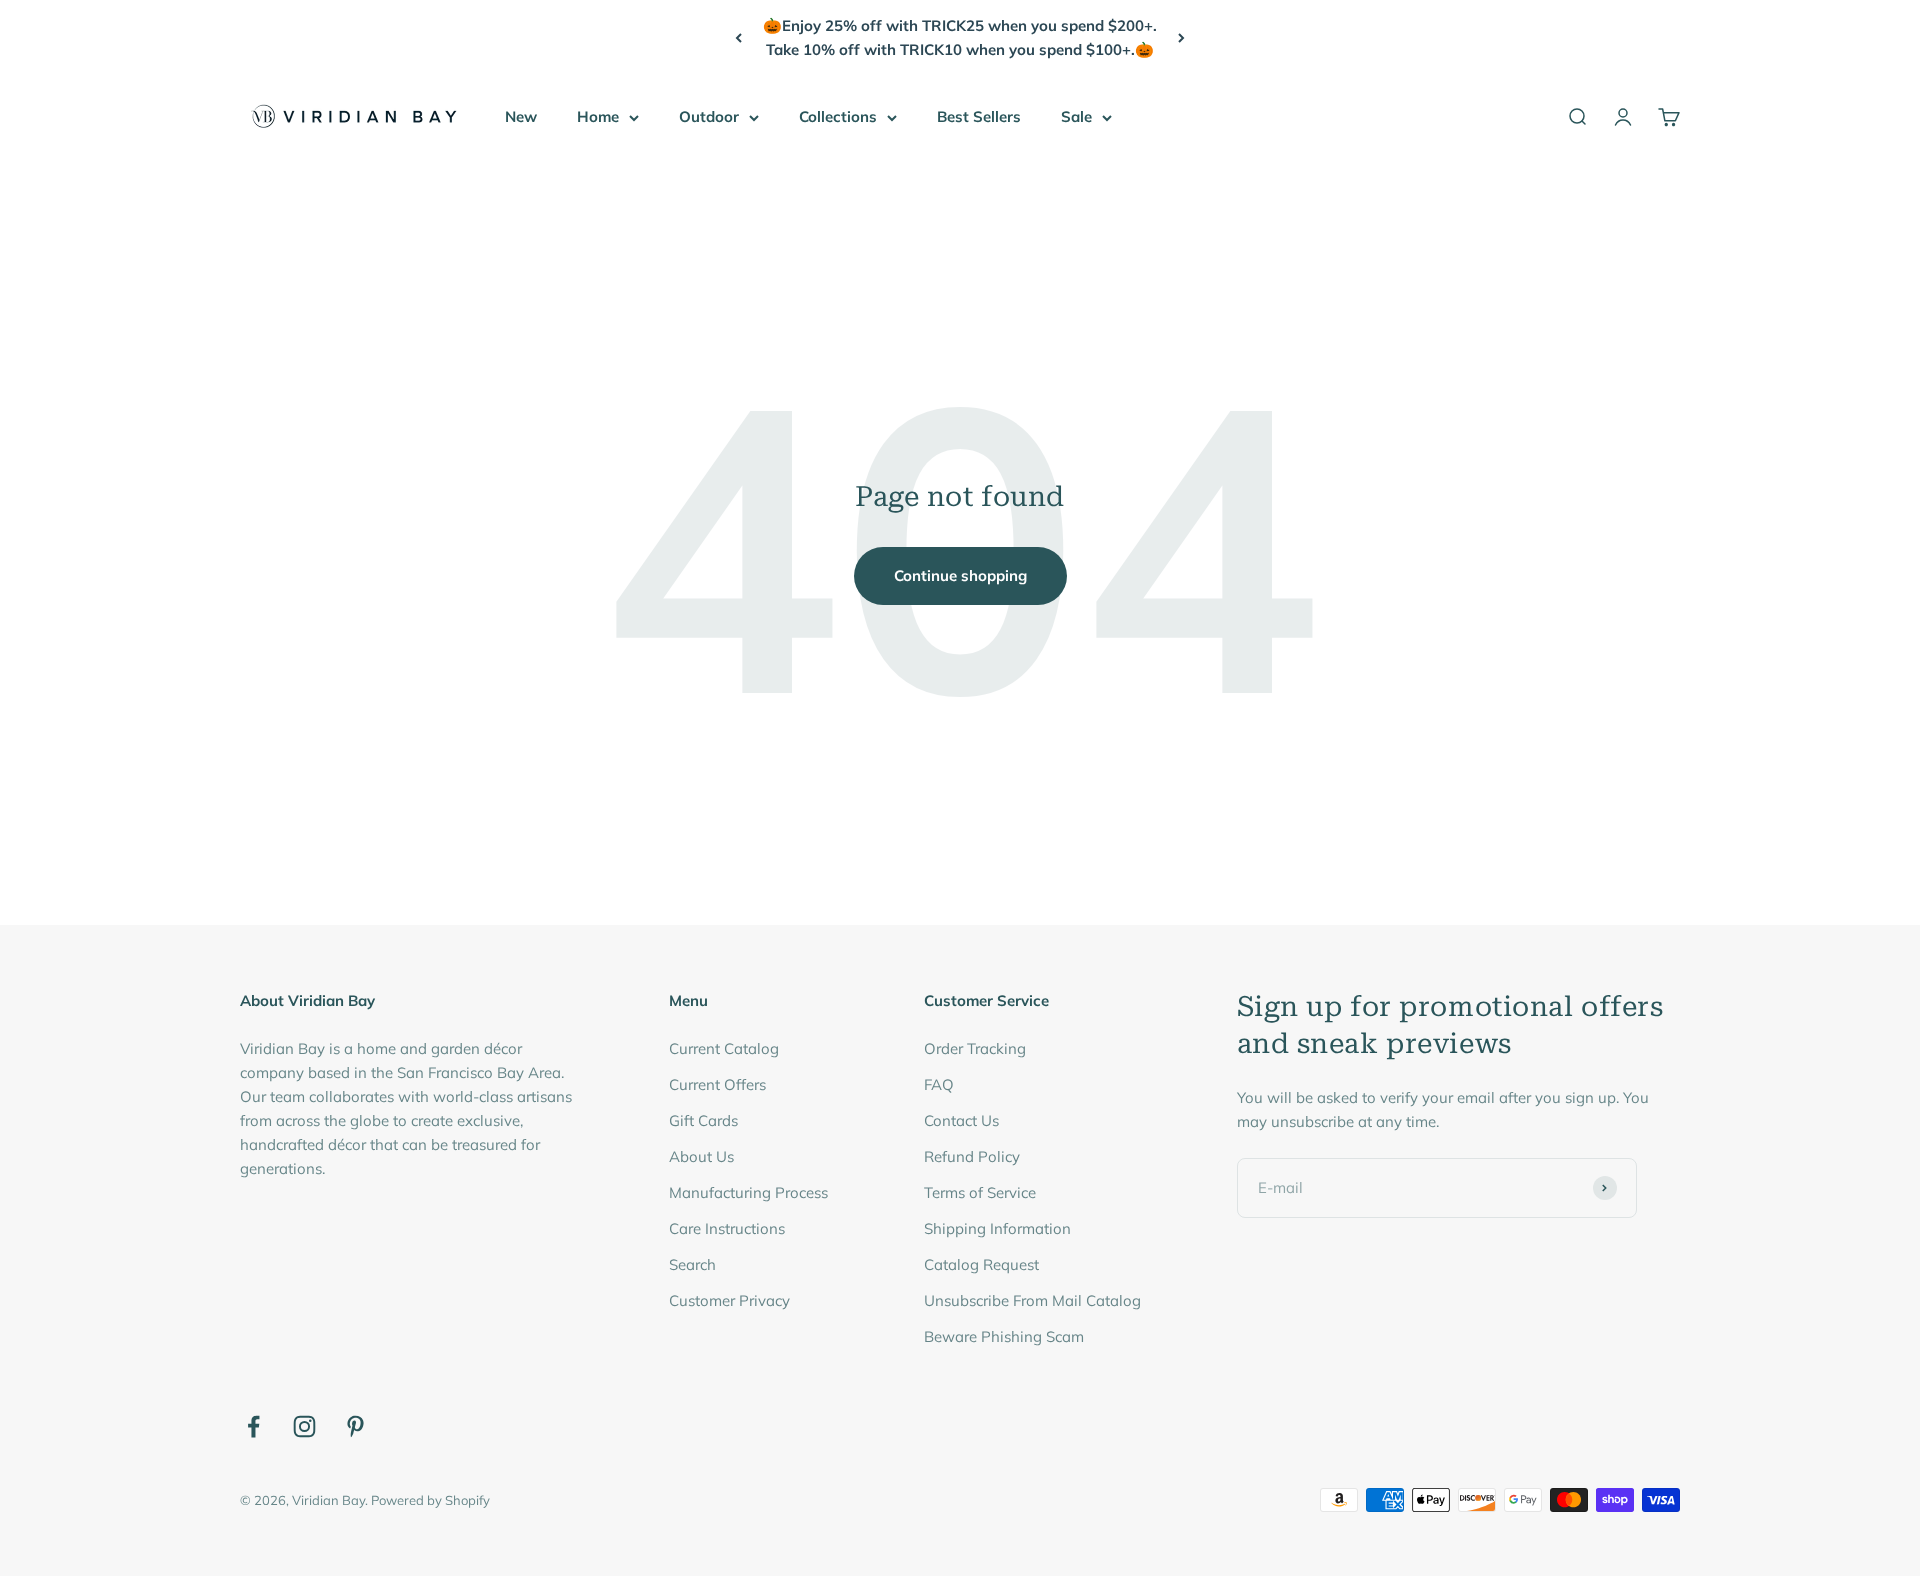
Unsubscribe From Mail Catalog (1032, 1300)
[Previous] (738, 38)
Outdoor (709, 116)
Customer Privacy (729, 1300)
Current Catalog (724, 1048)
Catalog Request (981, 1264)
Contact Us (961, 1120)
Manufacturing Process (748, 1192)
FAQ (939, 1084)
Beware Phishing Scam (1004, 1336)
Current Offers (717, 1084)
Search (692, 1264)
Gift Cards (703, 1120)
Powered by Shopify (430, 1500)
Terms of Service (980, 1192)
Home (598, 116)
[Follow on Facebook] (253, 1426)
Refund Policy (972, 1156)
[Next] (1181, 38)
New (521, 116)
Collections (838, 116)
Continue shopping (960, 575)
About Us (701, 1156)
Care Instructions (727, 1228)
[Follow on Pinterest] (355, 1426)
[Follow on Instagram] (304, 1426)
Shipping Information (997, 1228)
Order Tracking (975, 1048)
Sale (1076, 116)
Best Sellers (979, 116)
